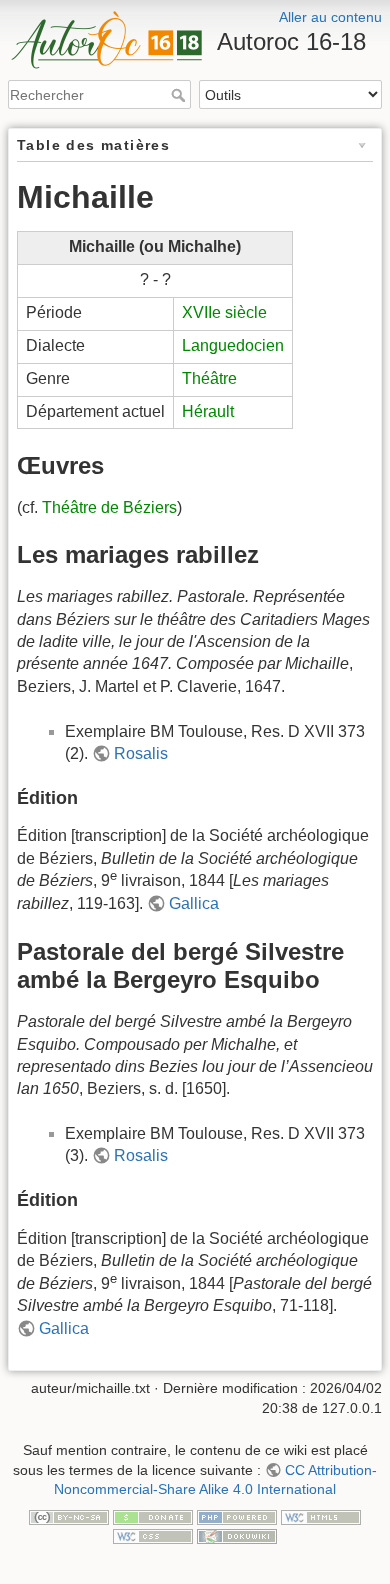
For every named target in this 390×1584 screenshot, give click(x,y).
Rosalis (141, 753)
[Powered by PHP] (237, 1516)
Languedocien (233, 345)
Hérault (208, 411)
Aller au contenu (330, 17)
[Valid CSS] (153, 1535)
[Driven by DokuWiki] (237, 1535)
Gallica (194, 903)
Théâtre (209, 378)
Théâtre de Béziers (109, 507)
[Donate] (153, 1516)
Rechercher (180, 95)
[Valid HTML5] (321, 1516)
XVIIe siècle (224, 312)
